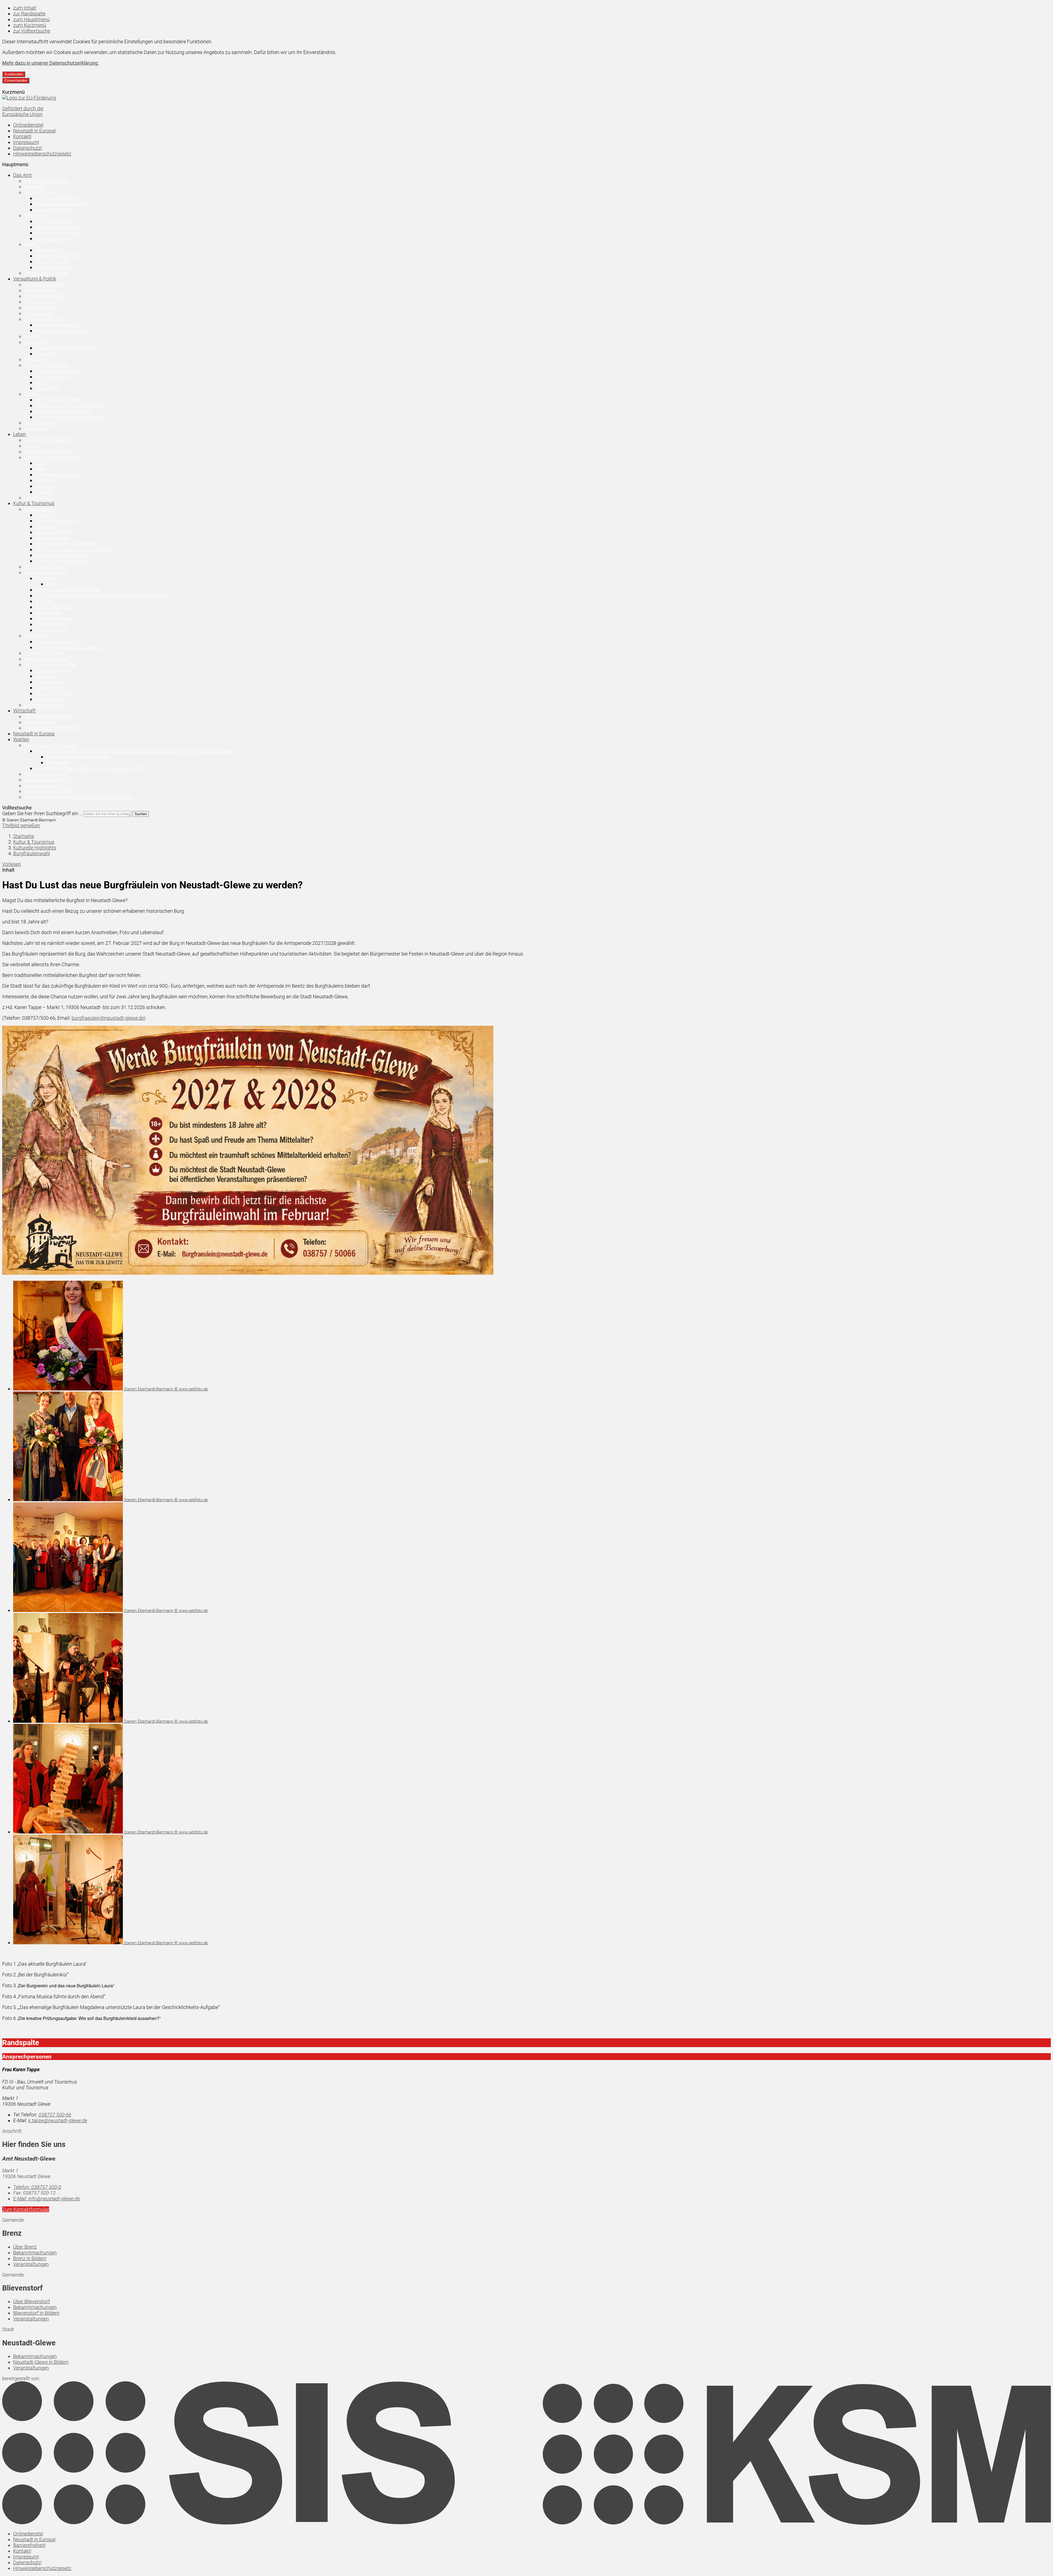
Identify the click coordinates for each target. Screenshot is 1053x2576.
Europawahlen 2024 (46, 774)
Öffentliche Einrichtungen (51, 457)
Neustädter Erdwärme (48, 451)
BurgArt (43, 601)
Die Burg (44, 515)
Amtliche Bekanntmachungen (78, 757)
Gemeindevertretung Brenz (64, 411)
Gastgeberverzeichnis (58, 641)
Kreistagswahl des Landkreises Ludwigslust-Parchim (92, 768)
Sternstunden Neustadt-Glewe (67, 590)
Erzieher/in (47, 354)
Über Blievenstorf (53, 221)
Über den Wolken (53, 693)
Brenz (30, 244)
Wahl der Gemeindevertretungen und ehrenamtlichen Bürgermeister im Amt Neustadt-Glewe (134, 751)
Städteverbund (40, 722)
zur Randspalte (29, 14)
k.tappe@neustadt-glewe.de (58, 2120)
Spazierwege (49, 688)
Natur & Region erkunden (51, 664)
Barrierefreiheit (29, 2545)
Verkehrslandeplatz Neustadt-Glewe (74, 549)
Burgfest (44, 578)
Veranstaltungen (53, 210)
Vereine (32, 446)
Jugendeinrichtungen (58, 474)
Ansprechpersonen (44, 296)
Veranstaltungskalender (50, 440)
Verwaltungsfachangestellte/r (67, 348)
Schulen (44, 463)
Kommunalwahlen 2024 (50, 745)
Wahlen (21, 739)
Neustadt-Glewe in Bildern (63, 204)
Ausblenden (14, 74)
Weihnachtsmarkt (54, 618)
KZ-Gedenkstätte (53, 532)
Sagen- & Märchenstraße (62, 555)
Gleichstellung (39, 423)
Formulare (35, 428)
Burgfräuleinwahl (53, 607)
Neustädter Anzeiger (46, 273)
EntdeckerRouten (53, 670)
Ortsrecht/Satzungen (47, 365)
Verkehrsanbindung (45, 705)
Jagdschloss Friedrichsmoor (66, 544)
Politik (31, 394)
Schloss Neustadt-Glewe (61, 561)
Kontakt (22, 136)
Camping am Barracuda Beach (68, 647)
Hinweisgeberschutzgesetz (42, 154)
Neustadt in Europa (34, 131)
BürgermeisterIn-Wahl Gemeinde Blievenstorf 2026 (78, 797)
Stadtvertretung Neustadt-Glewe (70, 405)
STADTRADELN (52, 624)
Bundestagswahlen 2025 (51, 780)
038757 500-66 (55, 2115)
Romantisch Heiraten (47, 659)
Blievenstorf (37, 215)
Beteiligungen (39, 313)
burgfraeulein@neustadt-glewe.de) (109, 1018)
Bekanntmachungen (57, 198)
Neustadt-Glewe (41, 192)
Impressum (26, 142)
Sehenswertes (39, 509)
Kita (39, 469)
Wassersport (49, 699)
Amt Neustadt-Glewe (57, 371)
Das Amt (22, 175)
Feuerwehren (38, 498)
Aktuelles (34, 187)
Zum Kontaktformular (26, 2209)
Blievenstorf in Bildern (58, 233)
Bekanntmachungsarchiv (62, 331)
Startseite (24, 836)
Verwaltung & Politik (35, 279)
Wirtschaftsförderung (47, 716)
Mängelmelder (40, 308)
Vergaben (34, 359)
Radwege (45, 676)
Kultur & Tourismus (34, 503)
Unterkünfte (37, 636)
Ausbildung (36, 342)
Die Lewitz (46, 526)
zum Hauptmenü (31, 19)
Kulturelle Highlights (46, 572)
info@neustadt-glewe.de (46, 2199)
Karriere (32, 336)
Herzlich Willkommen (47, 181)
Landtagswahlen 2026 (48, 791)
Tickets (54, 584)
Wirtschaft (24, 711)
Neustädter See (52, 538)
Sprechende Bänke (44, 567)
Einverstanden (16, 80)
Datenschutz (27, 148)
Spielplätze (47, 486)
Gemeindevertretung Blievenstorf (70, 417)
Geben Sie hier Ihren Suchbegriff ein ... (42, 813)
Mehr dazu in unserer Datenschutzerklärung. (51, 63)
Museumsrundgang (56, 521)
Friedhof (44, 492)
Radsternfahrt (50, 630)
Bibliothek (46, 480)
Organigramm (39, 290)
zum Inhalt (25, 8)
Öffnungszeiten (41, 302)
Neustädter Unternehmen (51, 728)
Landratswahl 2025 (45, 785)
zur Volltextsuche (32, 31)
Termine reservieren (45, 284)
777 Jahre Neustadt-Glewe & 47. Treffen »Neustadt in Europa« (101, 595)
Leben (20, 434)
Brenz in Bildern (52, 261)
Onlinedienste (28, 125)
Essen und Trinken (44, 653)
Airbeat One (48, 613)
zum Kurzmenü (30, 25)
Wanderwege (49, 682)
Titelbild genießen (21, 825)
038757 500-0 (37, 2187)
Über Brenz (47, 250)
